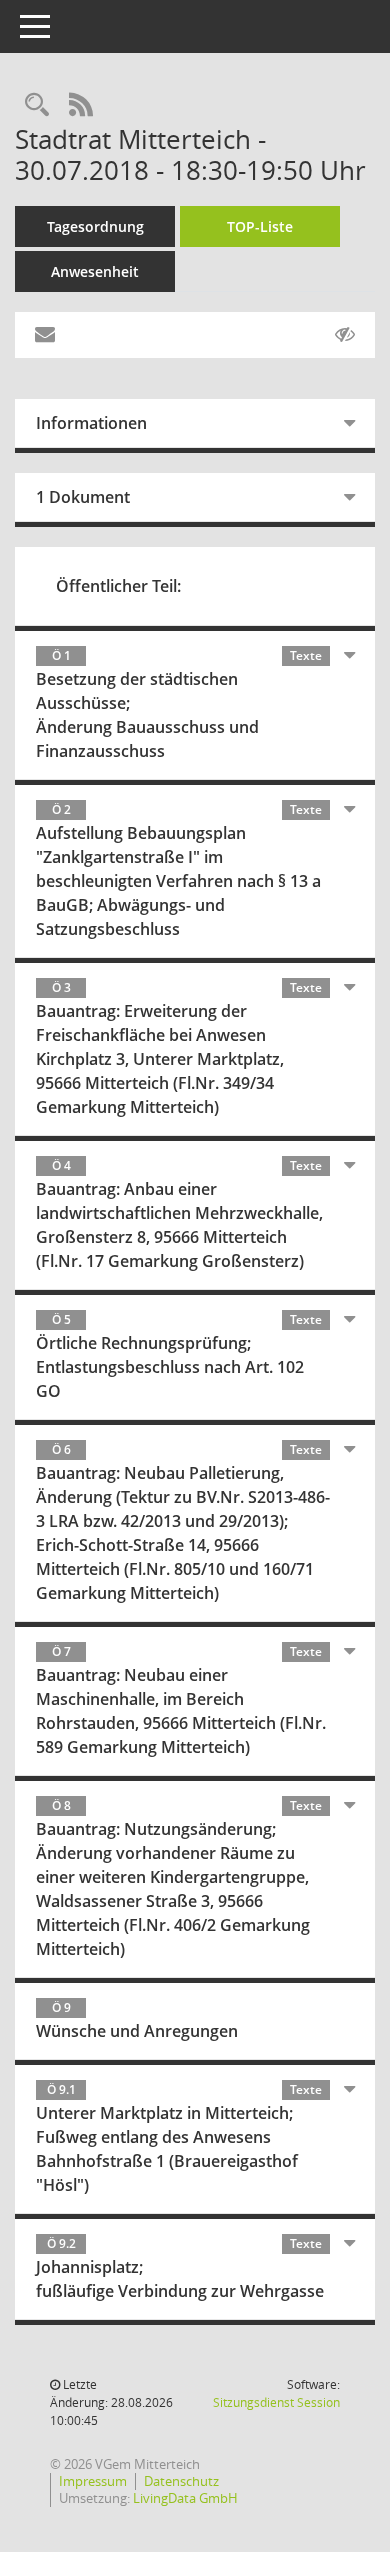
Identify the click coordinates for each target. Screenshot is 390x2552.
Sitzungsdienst (276, 2402)
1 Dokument (83, 497)
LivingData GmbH (185, 2498)
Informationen (91, 423)
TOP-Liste (260, 226)
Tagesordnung (95, 226)
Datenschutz (181, 2481)
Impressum (93, 2481)
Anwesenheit (95, 271)
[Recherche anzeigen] (37, 105)
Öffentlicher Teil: (118, 586)
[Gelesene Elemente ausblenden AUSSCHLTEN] (345, 335)
